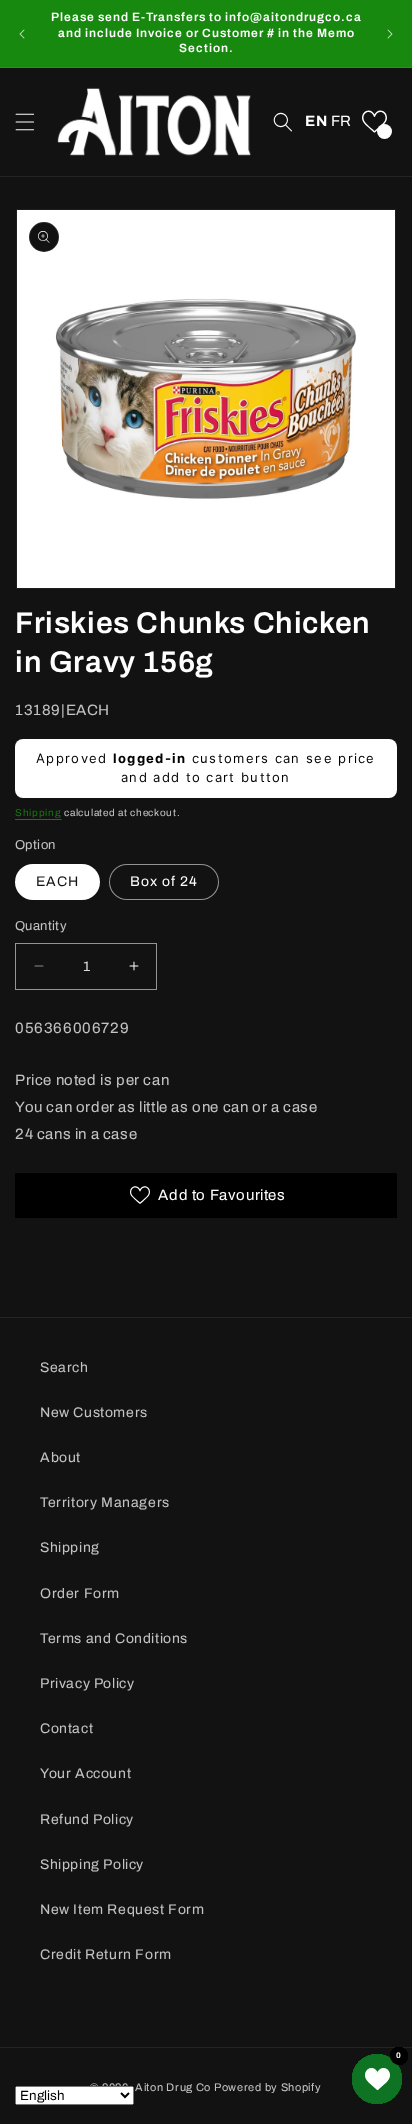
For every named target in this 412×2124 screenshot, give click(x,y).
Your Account (85, 1773)
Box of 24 (164, 881)
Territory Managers (105, 1502)
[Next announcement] (390, 34)
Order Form (80, 1593)
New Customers (94, 1412)
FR (341, 121)
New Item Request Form (122, 1909)
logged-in (150, 758)
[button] (25, 122)
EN (316, 121)
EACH (57, 881)
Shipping (38, 812)
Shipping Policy (92, 1864)
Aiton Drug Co (173, 2087)
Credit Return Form (106, 1954)
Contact (66, 1728)
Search (64, 1367)
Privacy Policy (87, 1683)
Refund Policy (87, 1819)
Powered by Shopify (268, 2087)
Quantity (41, 926)
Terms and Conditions (114, 1638)
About (60, 1457)
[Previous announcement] (22, 34)
